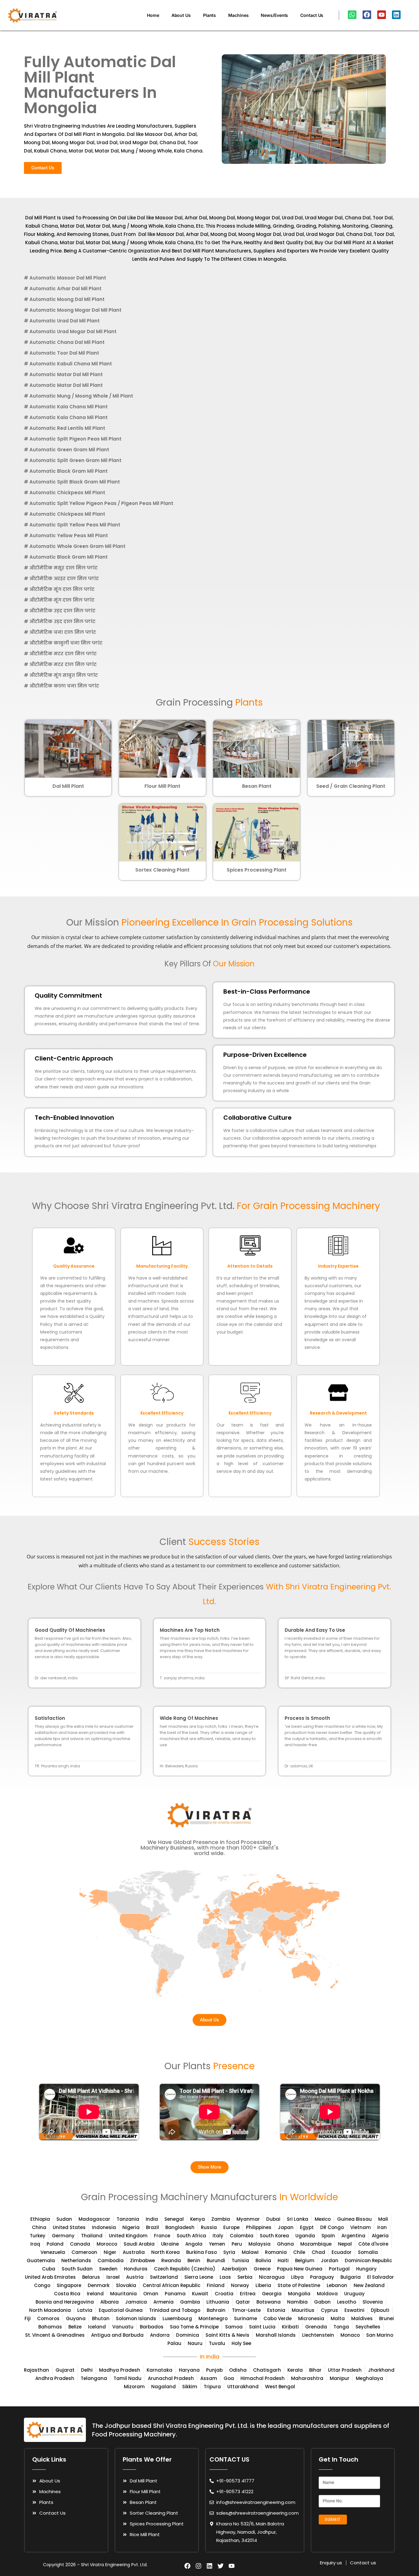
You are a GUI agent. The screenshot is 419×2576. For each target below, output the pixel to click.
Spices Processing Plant (257, 870)
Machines (238, 15)
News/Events (274, 15)
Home (153, 15)
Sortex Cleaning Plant (162, 870)
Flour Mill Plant (162, 786)
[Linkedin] (396, 15)
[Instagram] (198, 2566)
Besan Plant (257, 786)
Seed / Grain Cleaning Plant (351, 786)
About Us (181, 15)
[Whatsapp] (352, 15)
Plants (209, 15)
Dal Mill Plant (68, 786)
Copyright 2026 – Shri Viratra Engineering (86, 2565)
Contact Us (312, 15)
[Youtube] (382, 15)
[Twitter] (221, 2566)
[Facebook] (367, 15)
